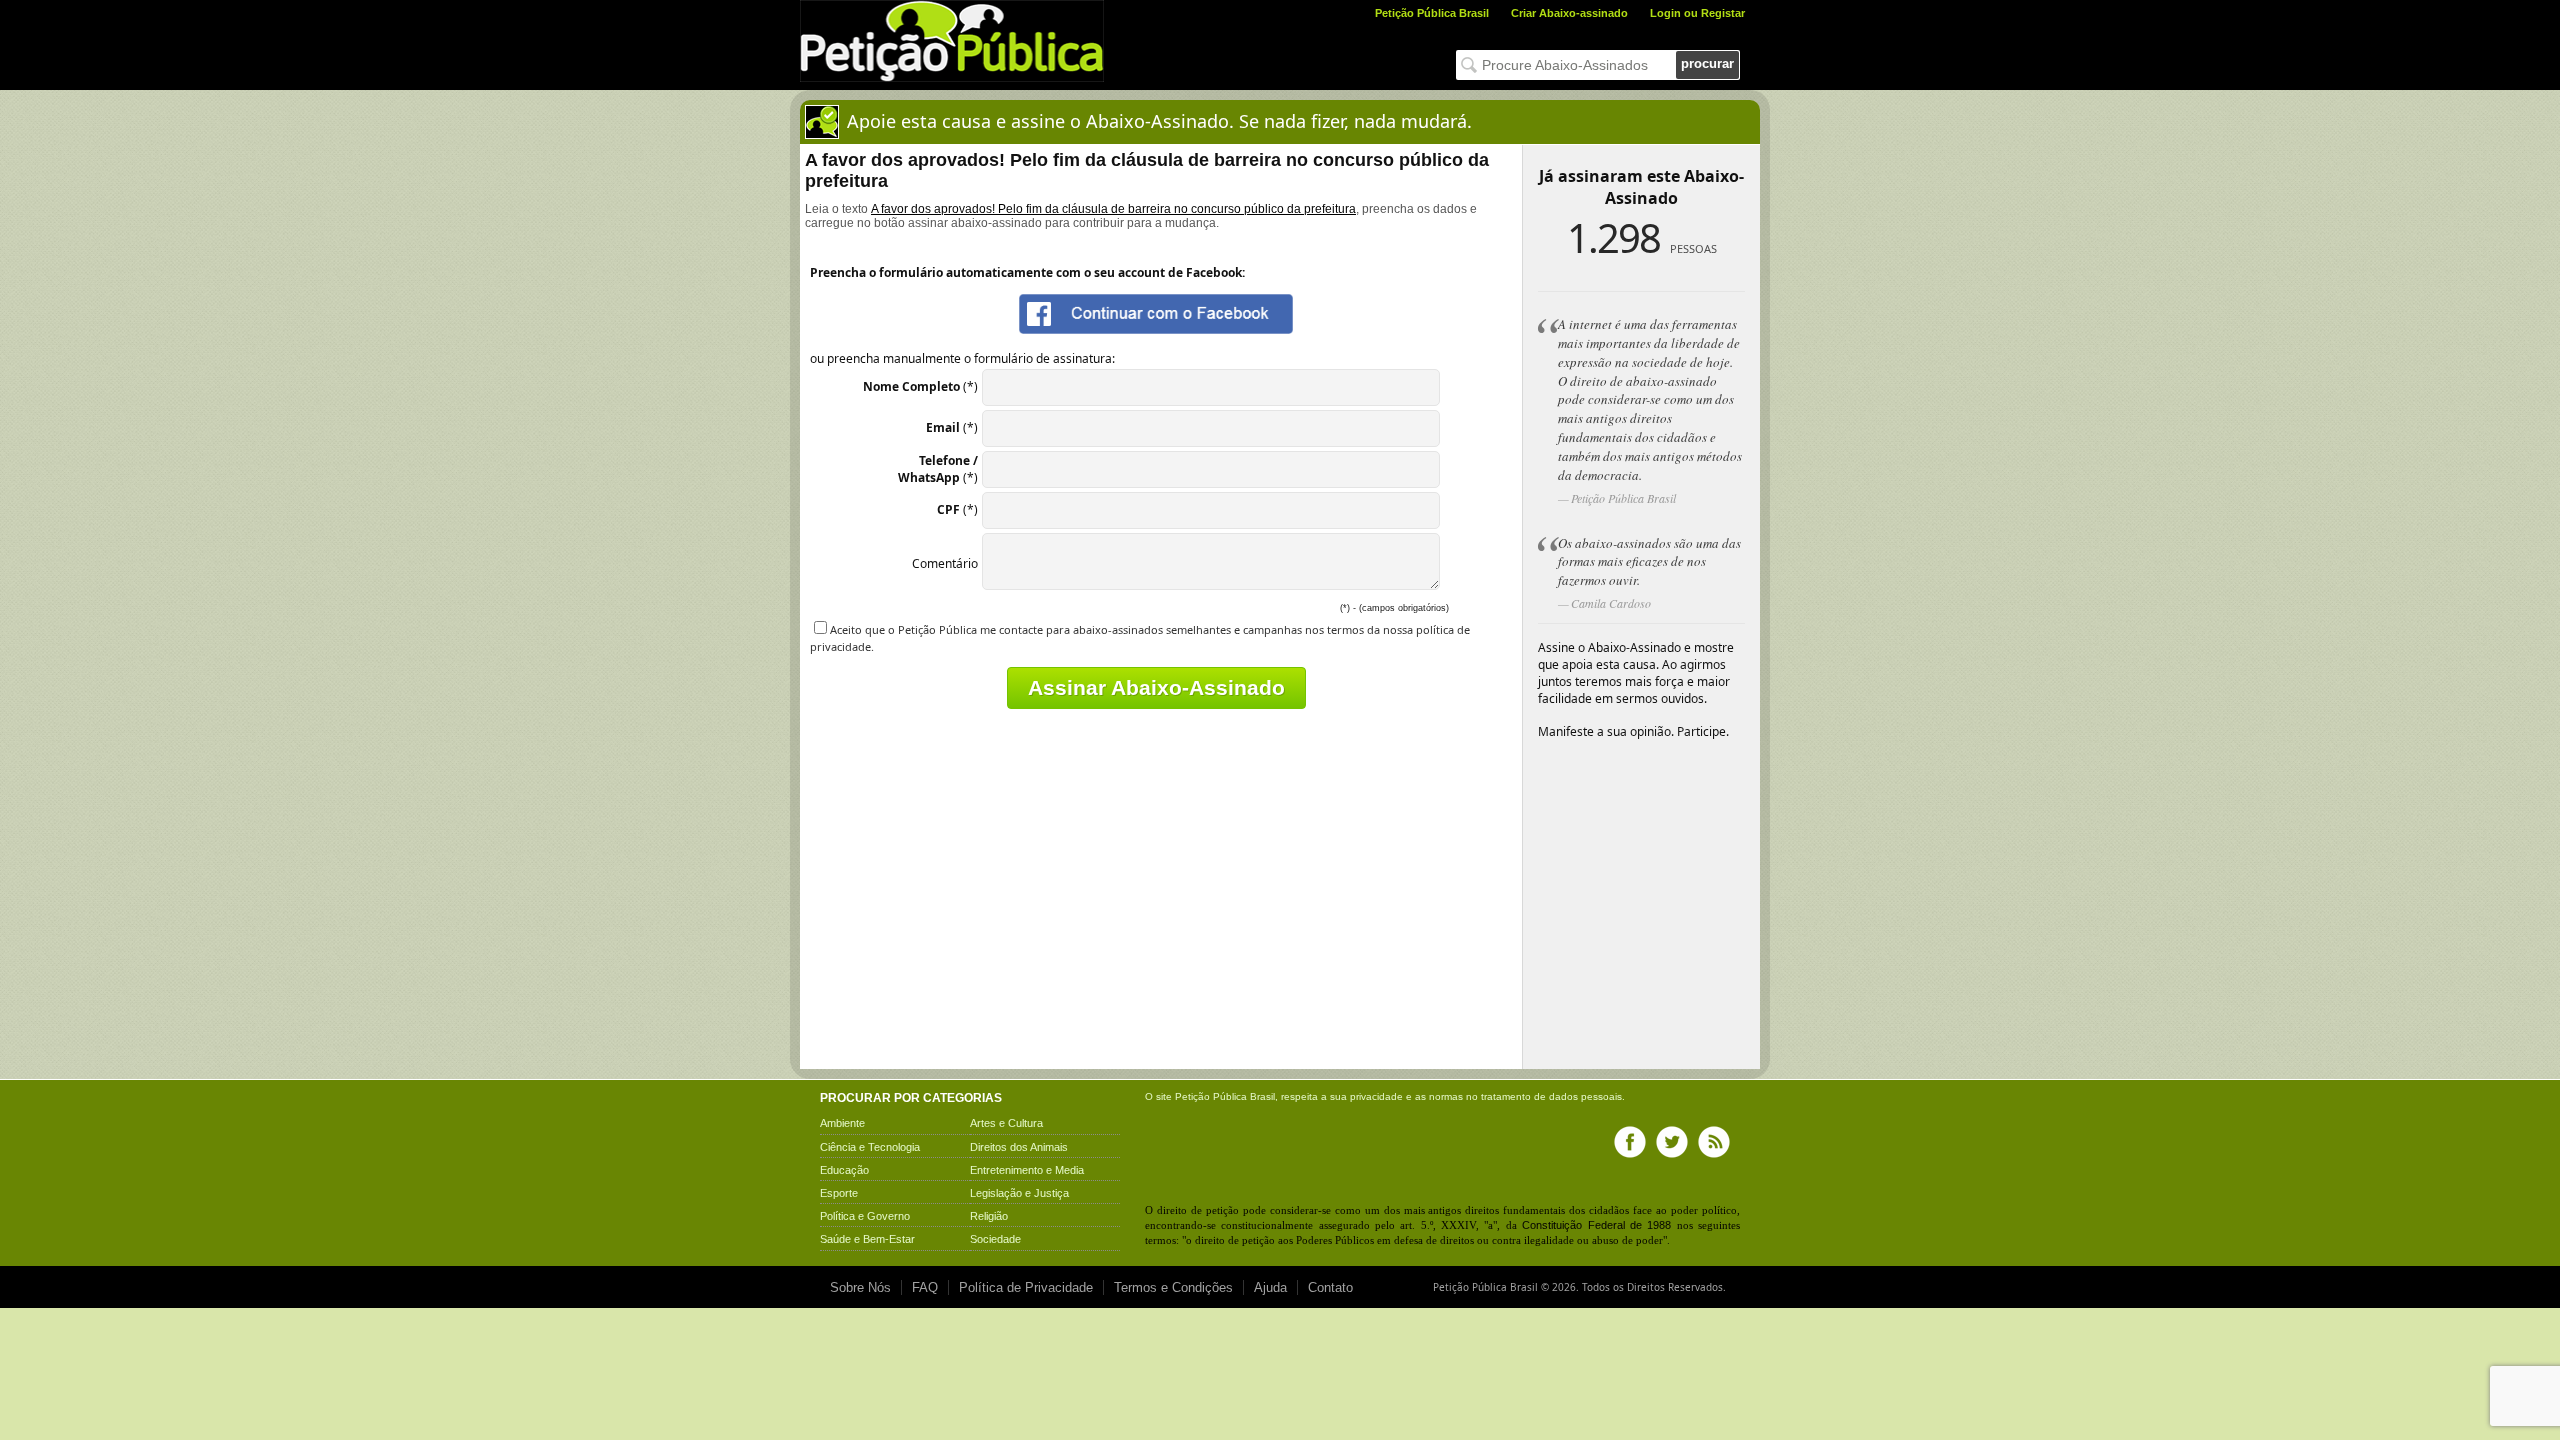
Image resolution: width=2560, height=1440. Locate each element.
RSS (1714, 1142)
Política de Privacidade (1026, 1287)
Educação (844, 1170)
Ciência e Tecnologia (870, 1147)
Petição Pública (1211, 1096)
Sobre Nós (860, 1287)
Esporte (839, 1193)
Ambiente (842, 1123)
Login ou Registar (1697, 13)
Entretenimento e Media (1027, 1170)
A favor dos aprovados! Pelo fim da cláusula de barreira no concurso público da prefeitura (1113, 209)
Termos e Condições (1173, 1287)
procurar (1707, 63)
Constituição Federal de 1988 (1596, 1225)
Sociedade (995, 1239)
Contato (1330, 1287)
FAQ (925, 1287)
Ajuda (1270, 1287)
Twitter (1672, 1142)
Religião (989, 1216)
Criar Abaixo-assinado (1569, 13)
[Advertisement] (978, 924)
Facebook (1630, 1142)
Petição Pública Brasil (1432, 13)
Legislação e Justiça (1019, 1193)
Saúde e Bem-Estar (867, 1239)
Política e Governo (865, 1216)
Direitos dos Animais (1019, 1147)
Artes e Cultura (1006, 1123)
